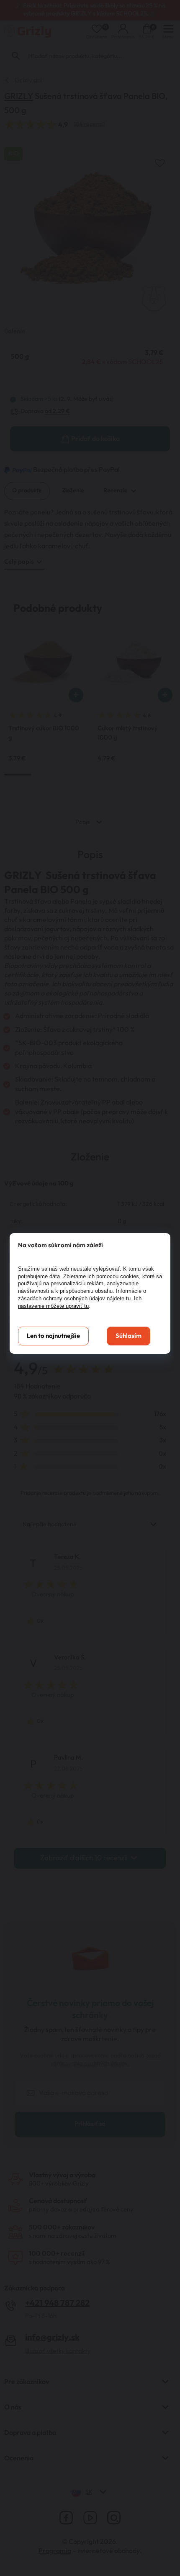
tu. (129, 1298)
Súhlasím (129, 1336)
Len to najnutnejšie (53, 1336)
